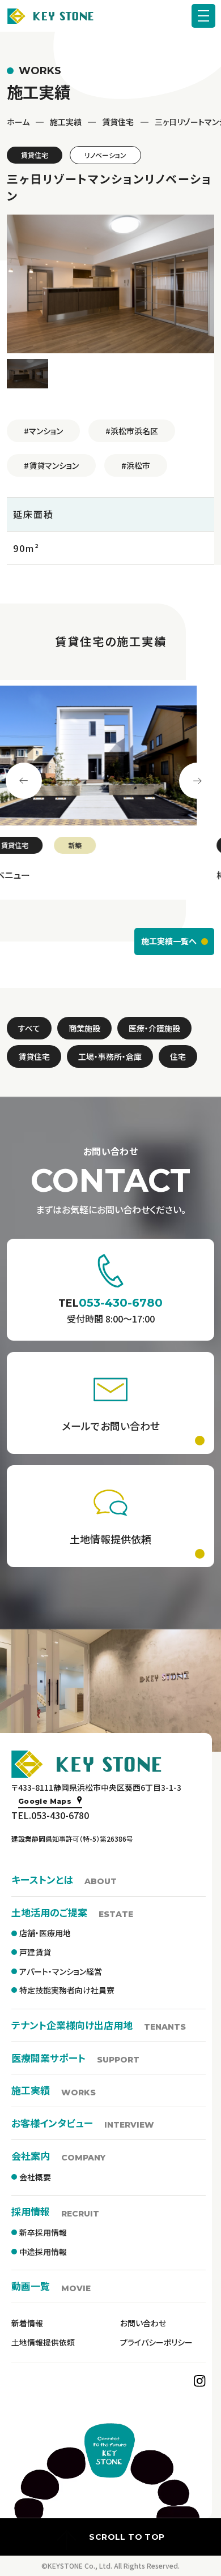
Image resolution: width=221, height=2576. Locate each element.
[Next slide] (197, 781)
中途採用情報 (43, 2252)
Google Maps (45, 1801)
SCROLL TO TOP (127, 2537)
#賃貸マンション (51, 465)
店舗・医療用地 (45, 1933)
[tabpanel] (110, 790)
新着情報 (27, 2323)
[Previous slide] (24, 781)
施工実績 (66, 122)
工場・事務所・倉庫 (110, 1056)
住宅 (178, 1056)
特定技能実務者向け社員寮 (67, 1990)
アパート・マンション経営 (61, 1971)
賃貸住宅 (118, 122)
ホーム (18, 122)
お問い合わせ (143, 2323)
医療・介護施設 (154, 1028)
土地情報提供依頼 (43, 2342)
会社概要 (35, 2177)
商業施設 (84, 1028)
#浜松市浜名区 (132, 431)
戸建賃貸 (35, 1952)
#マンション (43, 431)
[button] (27, 374)
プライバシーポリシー (156, 2342)
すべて (29, 1028)
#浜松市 (136, 465)
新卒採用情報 (43, 2232)
